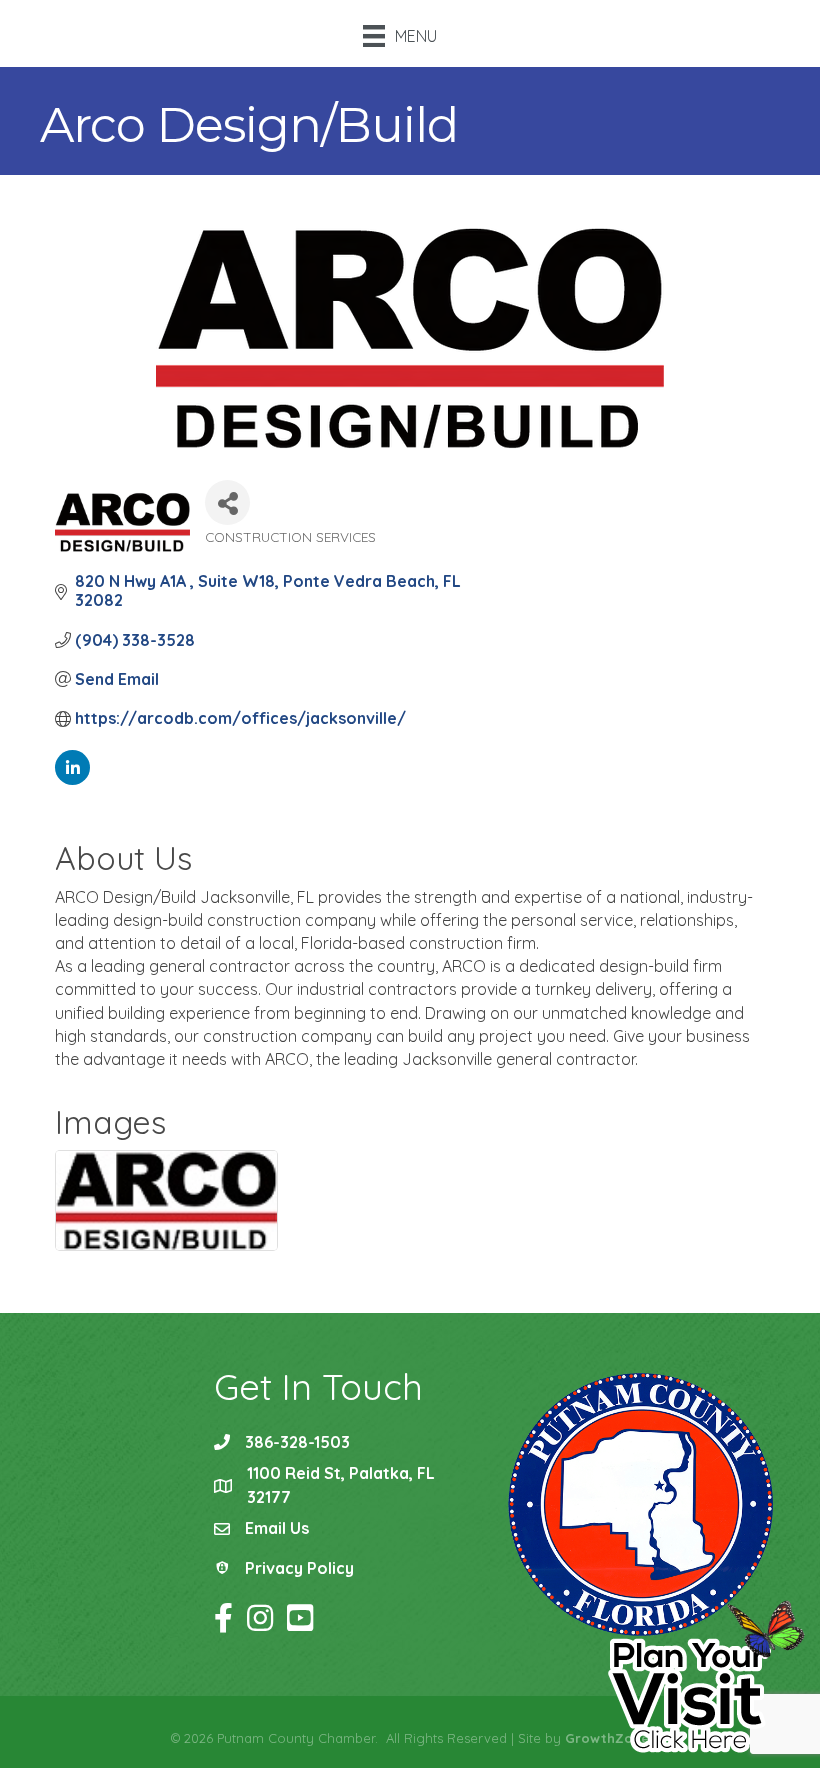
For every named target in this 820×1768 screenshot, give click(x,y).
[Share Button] (227, 502)
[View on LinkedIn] (72, 779)
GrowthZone (607, 1738)
